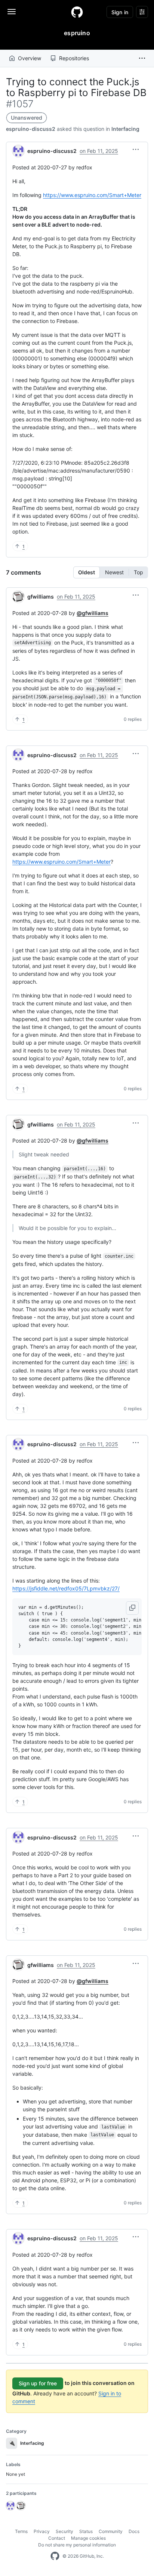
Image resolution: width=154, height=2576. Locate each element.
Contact (57, 2538)
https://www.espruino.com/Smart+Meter (92, 195)
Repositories (74, 58)
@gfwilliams (93, 613)
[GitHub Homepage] (55, 2556)
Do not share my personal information (77, 2545)
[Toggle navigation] (12, 12)
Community (111, 2531)
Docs (134, 2531)
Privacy (42, 2531)
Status (86, 2531)
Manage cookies (88, 2538)
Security (64, 2531)
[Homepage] (77, 12)
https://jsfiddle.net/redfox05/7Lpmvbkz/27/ (66, 1588)
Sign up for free (38, 2383)
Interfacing (125, 129)
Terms (21, 2531)
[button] (142, 58)
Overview (30, 58)
